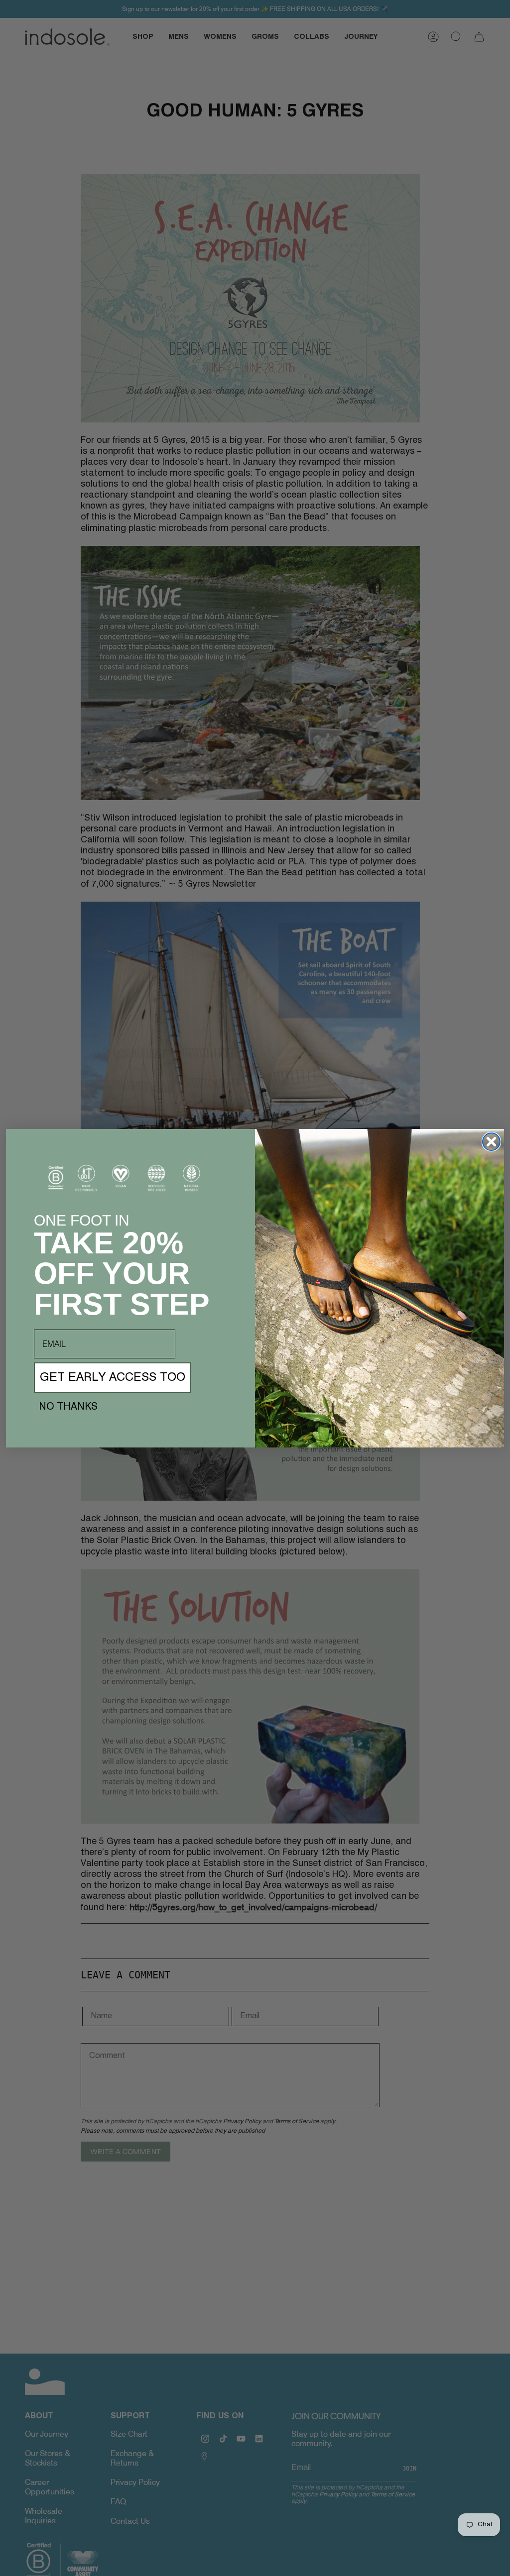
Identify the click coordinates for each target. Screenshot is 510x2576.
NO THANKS (68, 1407)
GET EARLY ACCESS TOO (113, 1378)
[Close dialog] (491, 1142)
